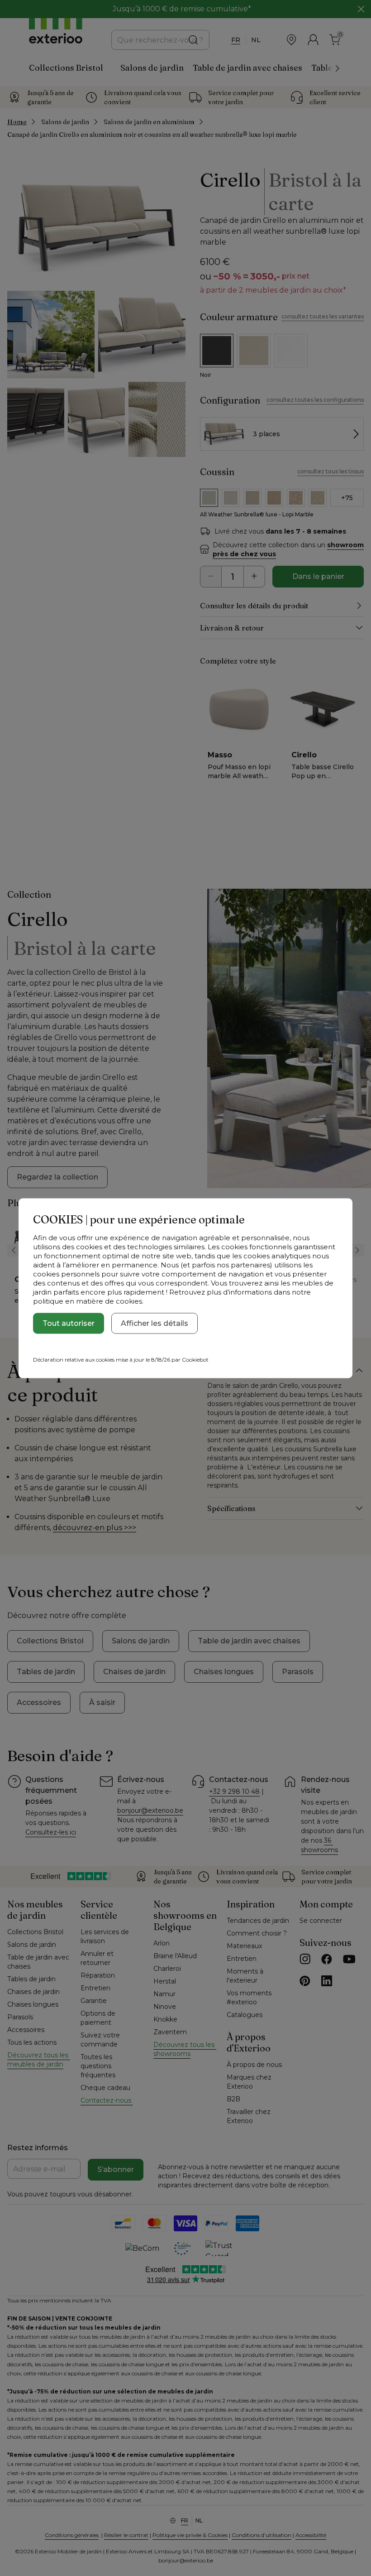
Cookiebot (195, 1359)
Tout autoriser (69, 1323)
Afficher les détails (155, 1323)
